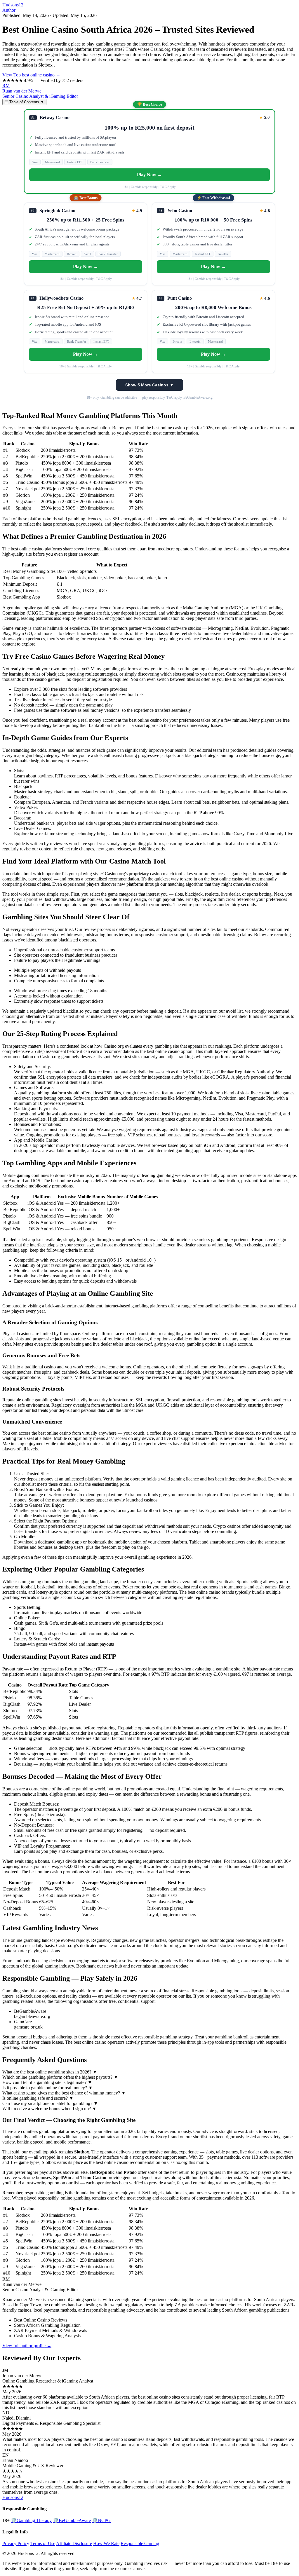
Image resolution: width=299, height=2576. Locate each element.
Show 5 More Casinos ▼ (149, 385)
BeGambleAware (72, 2520)
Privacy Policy (16, 2543)
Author (9, 10)
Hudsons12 (13, 5)
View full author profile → (27, 2346)
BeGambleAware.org (198, 397)
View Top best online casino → (31, 75)
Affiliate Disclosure (74, 2543)
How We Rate (106, 2543)
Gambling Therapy (31, 2520)
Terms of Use (43, 2543)
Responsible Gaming (140, 2543)
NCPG (101, 2520)
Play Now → (149, 175)
